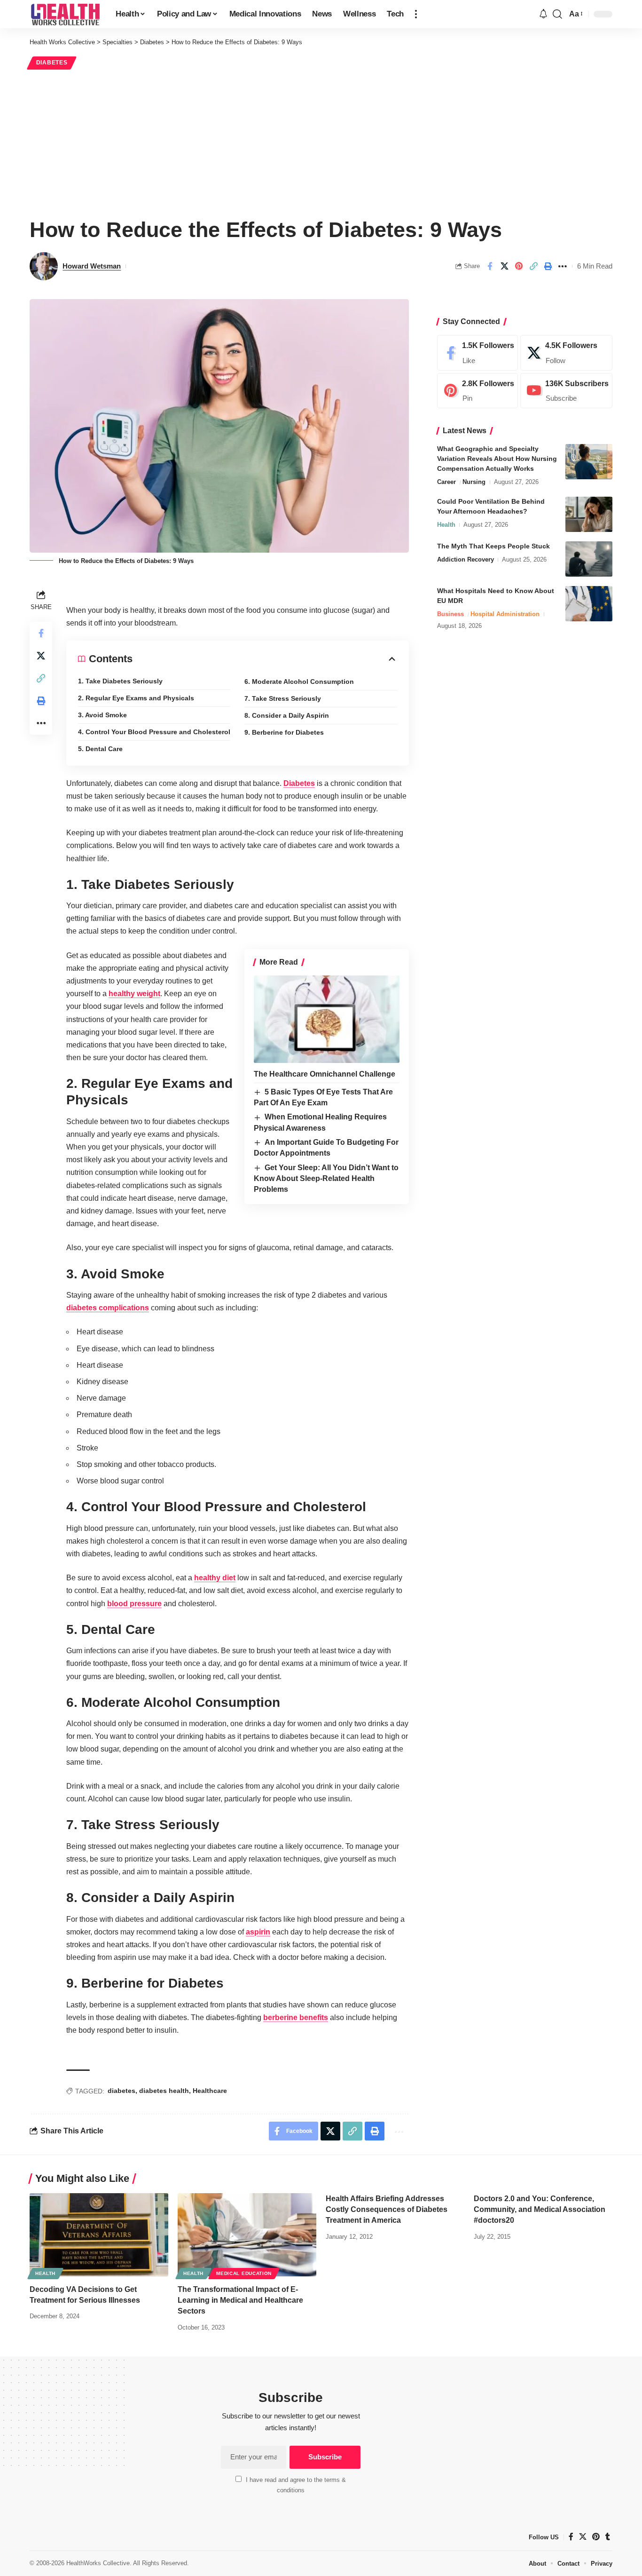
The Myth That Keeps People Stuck (493, 546)
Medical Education (244, 2273)
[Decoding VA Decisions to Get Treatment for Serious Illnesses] (99, 2235)
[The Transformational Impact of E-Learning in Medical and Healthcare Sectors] (247, 2235)
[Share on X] (504, 266)
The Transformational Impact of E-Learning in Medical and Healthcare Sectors (240, 2300)
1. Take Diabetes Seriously (120, 681)
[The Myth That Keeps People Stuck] (589, 559)
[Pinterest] (478, 391)
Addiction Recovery (466, 559)
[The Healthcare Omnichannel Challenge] (327, 1019)
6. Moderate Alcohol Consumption (299, 682)
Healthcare (210, 2091)
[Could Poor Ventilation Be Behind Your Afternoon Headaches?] (589, 514)
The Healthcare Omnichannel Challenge (325, 1074)
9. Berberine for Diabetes (284, 732)
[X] (566, 353)
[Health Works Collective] (65, 14)
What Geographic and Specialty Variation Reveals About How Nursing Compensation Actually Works (497, 459)
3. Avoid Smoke (102, 715)
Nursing (474, 482)
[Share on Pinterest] (519, 266)
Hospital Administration (505, 614)
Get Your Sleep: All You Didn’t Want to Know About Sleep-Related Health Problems (326, 1179)
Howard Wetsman (92, 266)
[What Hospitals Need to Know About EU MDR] (589, 604)
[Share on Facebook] (490, 266)
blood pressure (134, 1604)
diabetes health (164, 2091)
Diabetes (52, 63)
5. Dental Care (100, 749)
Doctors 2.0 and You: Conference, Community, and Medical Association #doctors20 (540, 2209)
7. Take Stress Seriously (283, 698)
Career (446, 482)
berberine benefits (296, 2017)
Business (450, 614)
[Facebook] (478, 353)
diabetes (121, 2091)
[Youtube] (566, 391)
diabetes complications (108, 1308)
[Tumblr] (608, 2537)
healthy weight (134, 994)
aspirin (258, 1932)
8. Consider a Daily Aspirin (287, 715)
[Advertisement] (321, 142)
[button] (416, 14)
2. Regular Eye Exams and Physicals (136, 698)
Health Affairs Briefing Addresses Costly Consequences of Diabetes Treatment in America (387, 2209)
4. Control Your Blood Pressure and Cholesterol (154, 732)
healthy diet (215, 1578)
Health (446, 525)
